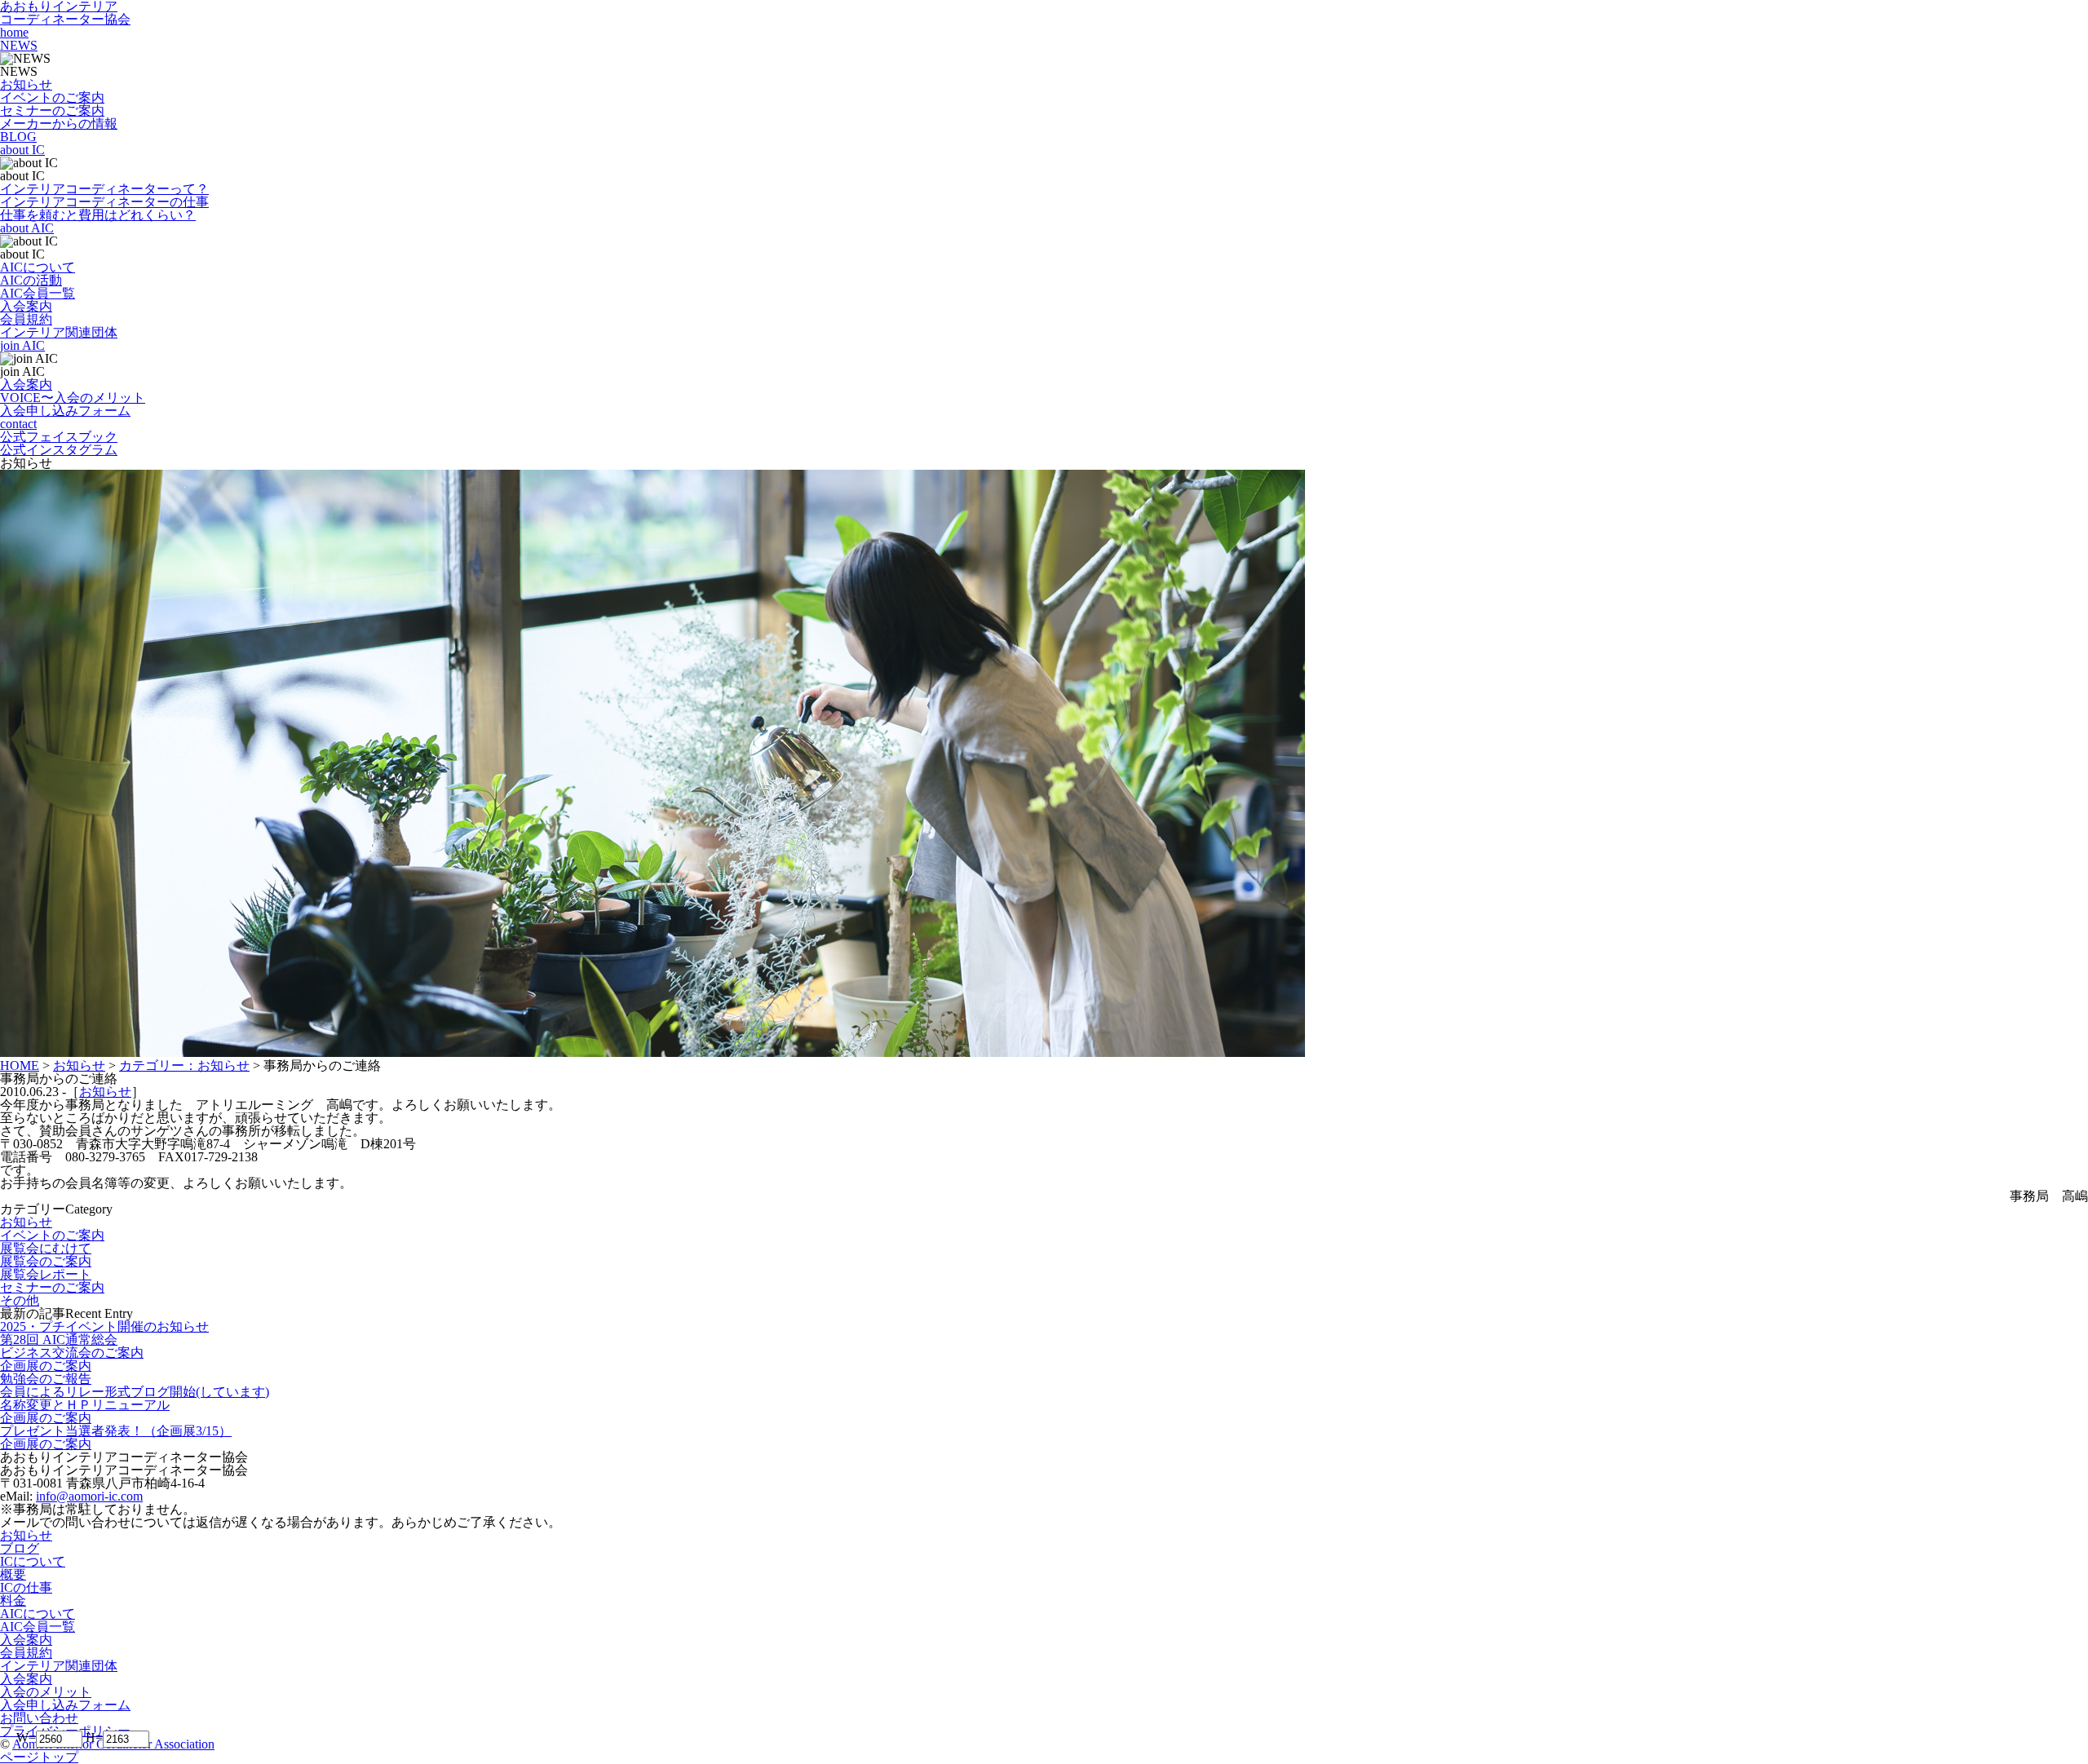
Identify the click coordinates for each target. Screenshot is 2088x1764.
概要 (13, 1574)
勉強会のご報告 (46, 1379)
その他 (20, 1300)
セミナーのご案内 (52, 1287)
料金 (13, 1600)
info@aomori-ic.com (89, 1496)
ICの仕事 (26, 1587)
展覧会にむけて (46, 1248)
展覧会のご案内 (46, 1261)
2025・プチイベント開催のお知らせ (104, 1326)
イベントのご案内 (52, 1235)
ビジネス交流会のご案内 (72, 1353)
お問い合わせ (39, 1718)
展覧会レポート (46, 1274)
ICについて (33, 1561)
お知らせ (105, 1092)
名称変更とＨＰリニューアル (85, 1405)
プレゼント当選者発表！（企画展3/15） (116, 1431)
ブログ (20, 1548)
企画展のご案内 (46, 1366)
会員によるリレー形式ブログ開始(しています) (135, 1392)
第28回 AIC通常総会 (59, 1340)
